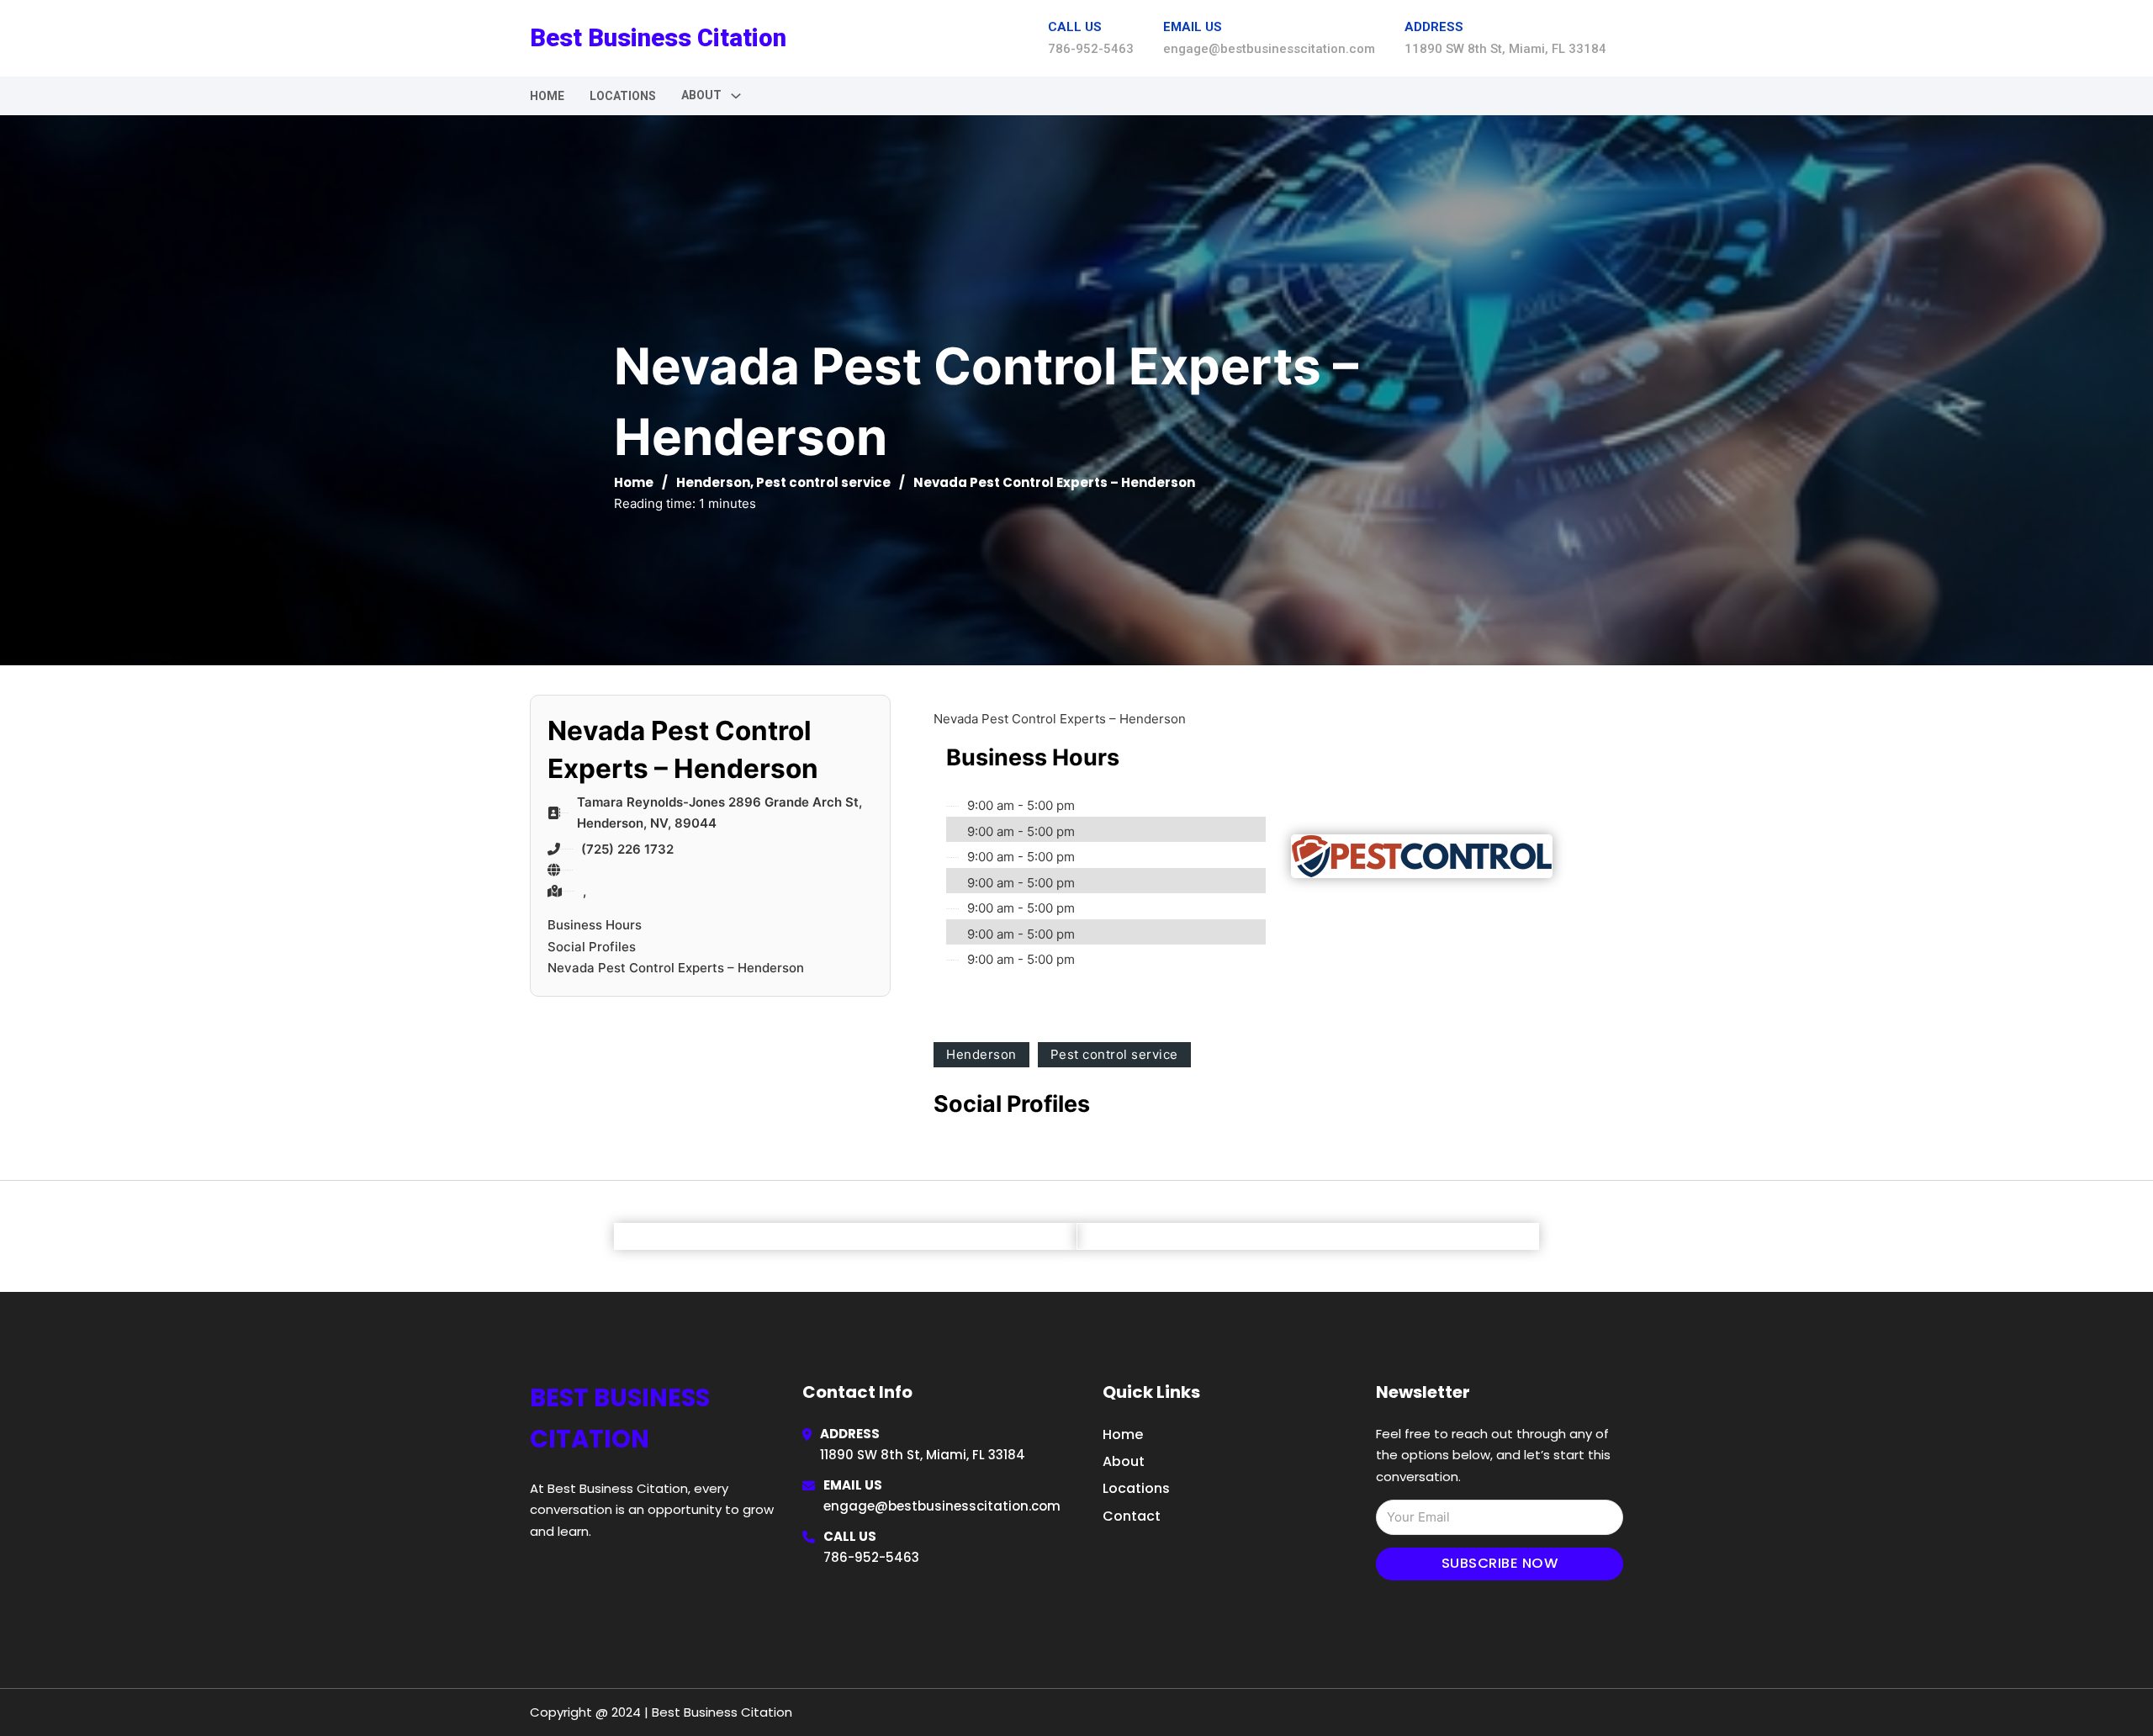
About (1124, 1461)
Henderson (713, 482)
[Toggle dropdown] (736, 96)
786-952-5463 (871, 1557)
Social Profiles (592, 947)
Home (547, 96)
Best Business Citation (658, 38)
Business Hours (595, 925)
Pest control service (823, 482)
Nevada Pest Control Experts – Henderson (676, 968)
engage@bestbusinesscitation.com (942, 1506)
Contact (1132, 1516)
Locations (623, 96)
